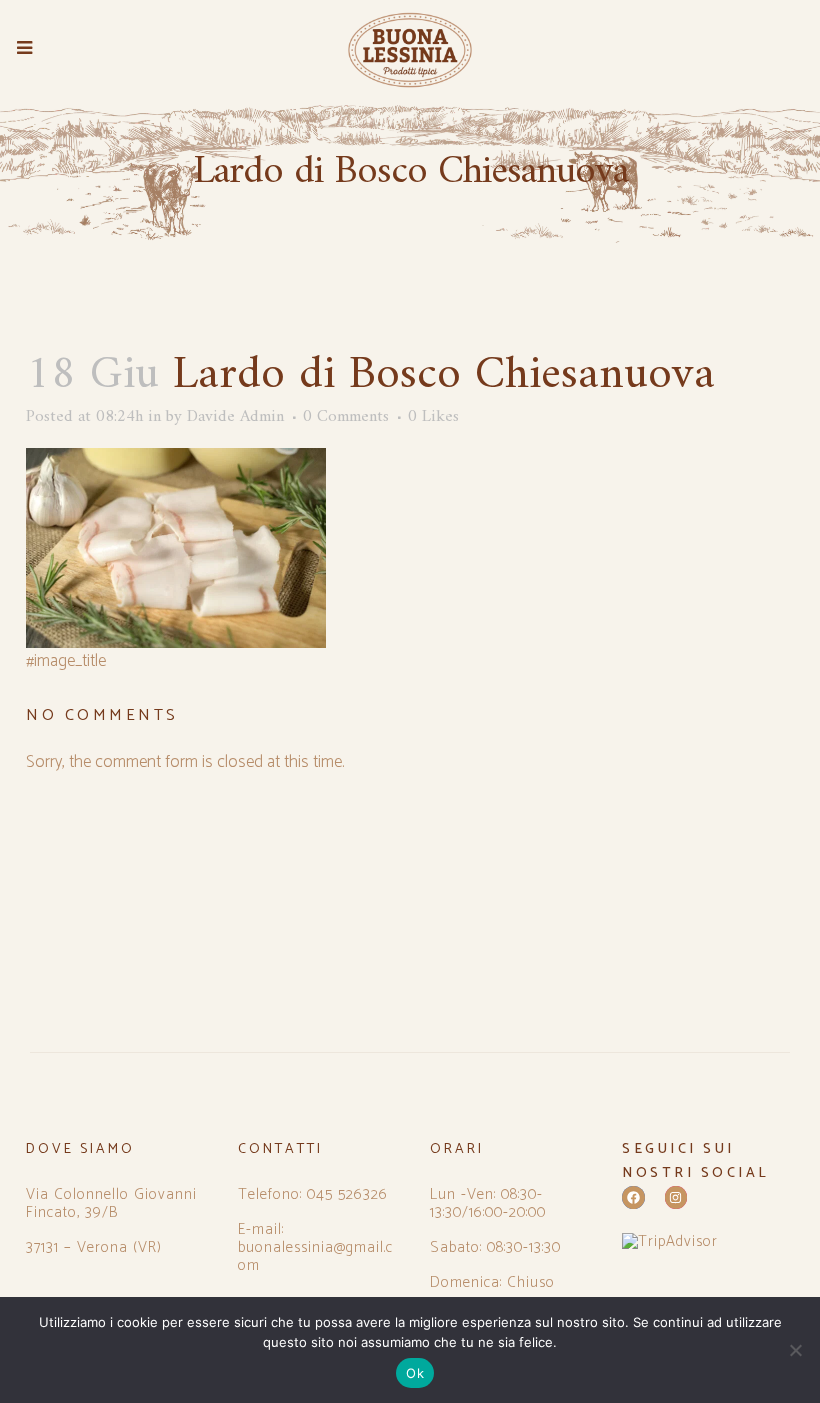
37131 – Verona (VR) (94, 1248)
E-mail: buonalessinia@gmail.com (315, 1248)
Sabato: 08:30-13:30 (495, 1248)
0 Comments (346, 417)
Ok (415, 1373)
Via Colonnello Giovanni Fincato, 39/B (111, 1204)
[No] (795, 1350)
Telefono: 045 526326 (313, 1195)
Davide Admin (235, 417)
